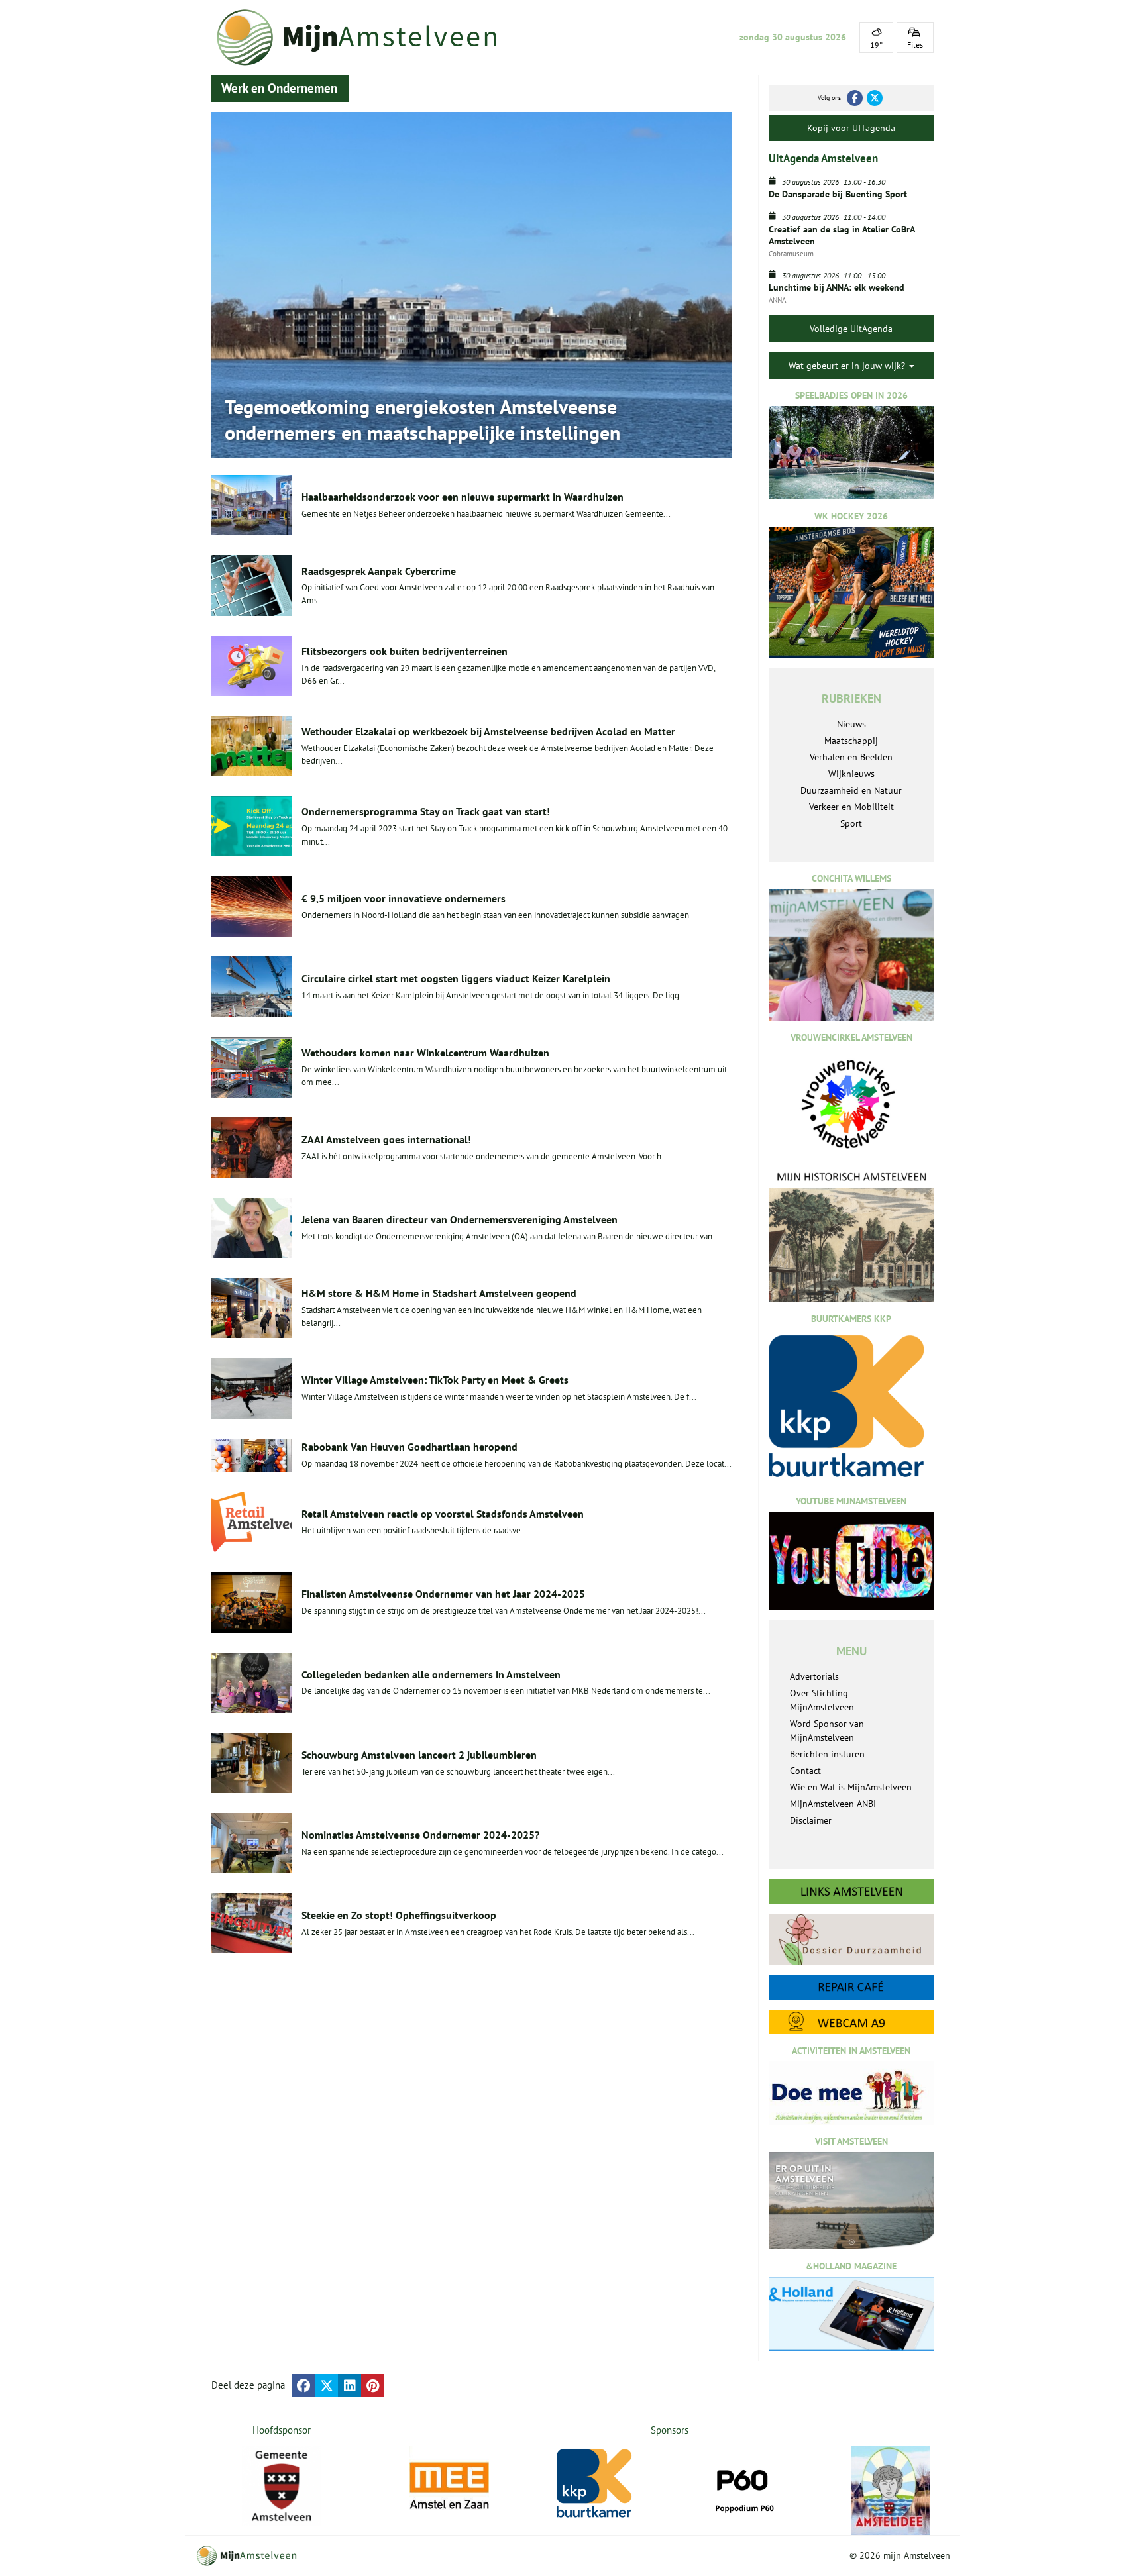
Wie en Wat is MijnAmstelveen (851, 1787)
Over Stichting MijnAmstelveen (822, 1700)
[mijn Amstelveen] (365, 37)
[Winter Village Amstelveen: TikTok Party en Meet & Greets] (251, 1388)
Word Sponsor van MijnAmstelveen (827, 1730)
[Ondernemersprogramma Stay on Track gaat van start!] (251, 826)
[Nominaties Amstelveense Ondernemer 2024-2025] (251, 1843)
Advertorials (814, 1676)
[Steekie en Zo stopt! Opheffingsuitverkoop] (251, 1923)
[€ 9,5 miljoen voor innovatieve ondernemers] (251, 906)
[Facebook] (855, 98)
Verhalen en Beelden (851, 757)
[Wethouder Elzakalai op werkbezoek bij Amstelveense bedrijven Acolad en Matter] (251, 746)
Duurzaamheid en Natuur (851, 790)
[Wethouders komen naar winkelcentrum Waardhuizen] (251, 1067)
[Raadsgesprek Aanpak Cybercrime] (251, 585)
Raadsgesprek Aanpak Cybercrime (379, 571)
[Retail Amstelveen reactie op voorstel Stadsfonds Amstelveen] (251, 1522)
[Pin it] (373, 2386)
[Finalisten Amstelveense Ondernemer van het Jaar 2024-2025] (251, 1602)
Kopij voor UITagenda (851, 128)
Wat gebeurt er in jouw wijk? (848, 366)
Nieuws (851, 724)
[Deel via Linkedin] (350, 2386)
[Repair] (851, 1987)
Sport (851, 823)
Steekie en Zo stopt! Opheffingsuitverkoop (399, 1915)
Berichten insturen (827, 1754)
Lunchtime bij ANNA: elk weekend (837, 287)
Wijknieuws (851, 774)
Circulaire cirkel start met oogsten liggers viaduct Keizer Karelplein (456, 978)
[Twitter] (875, 98)
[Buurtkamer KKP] (596, 2484)
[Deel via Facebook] (303, 2386)
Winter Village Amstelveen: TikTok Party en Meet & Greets (435, 1380)
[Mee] (449, 2486)
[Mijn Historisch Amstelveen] (851, 1236)
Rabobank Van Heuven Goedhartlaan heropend (409, 1447)
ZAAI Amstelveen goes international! (386, 1139)
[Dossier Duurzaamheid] (851, 1939)
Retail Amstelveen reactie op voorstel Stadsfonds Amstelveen (443, 1514)
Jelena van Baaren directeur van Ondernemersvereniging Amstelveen (460, 1219)
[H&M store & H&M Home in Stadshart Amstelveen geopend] (251, 1308)
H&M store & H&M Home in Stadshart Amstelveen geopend (439, 1293)
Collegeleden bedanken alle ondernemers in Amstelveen (431, 1674)
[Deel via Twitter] (326, 2386)
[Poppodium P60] (743, 2486)
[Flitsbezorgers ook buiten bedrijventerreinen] (251, 666)
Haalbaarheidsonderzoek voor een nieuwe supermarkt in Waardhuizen (463, 497)
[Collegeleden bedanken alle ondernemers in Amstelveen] (251, 1683)
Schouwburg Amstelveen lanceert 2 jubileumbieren (419, 1755)
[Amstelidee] (891, 2491)
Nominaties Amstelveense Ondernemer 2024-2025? (420, 1835)
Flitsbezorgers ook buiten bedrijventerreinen (405, 651)
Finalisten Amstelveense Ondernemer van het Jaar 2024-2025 (443, 1594)
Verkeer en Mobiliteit (851, 807)
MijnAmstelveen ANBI (833, 1804)
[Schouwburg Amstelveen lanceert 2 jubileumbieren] (251, 1763)
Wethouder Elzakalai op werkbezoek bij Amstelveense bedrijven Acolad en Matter (488, 731)
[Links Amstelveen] (851, 1891)
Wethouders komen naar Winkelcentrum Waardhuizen (425, 1053)
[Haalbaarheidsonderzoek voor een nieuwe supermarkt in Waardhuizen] (251, 505)
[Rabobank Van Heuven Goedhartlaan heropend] (251, 1456)
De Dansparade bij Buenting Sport (838, 194)
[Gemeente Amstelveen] (282, 2486)
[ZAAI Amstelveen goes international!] (251, 1148)
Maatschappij (851, 741)
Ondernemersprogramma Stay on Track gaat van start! (426, 811)
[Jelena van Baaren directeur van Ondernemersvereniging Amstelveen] (251, 1228)
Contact (805, 1771)
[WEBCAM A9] (851, 2022)
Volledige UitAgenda (851, 329)
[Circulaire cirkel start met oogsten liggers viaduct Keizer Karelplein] (251, 987)
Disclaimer (811, 1820)
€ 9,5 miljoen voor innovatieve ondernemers (404, 898)
